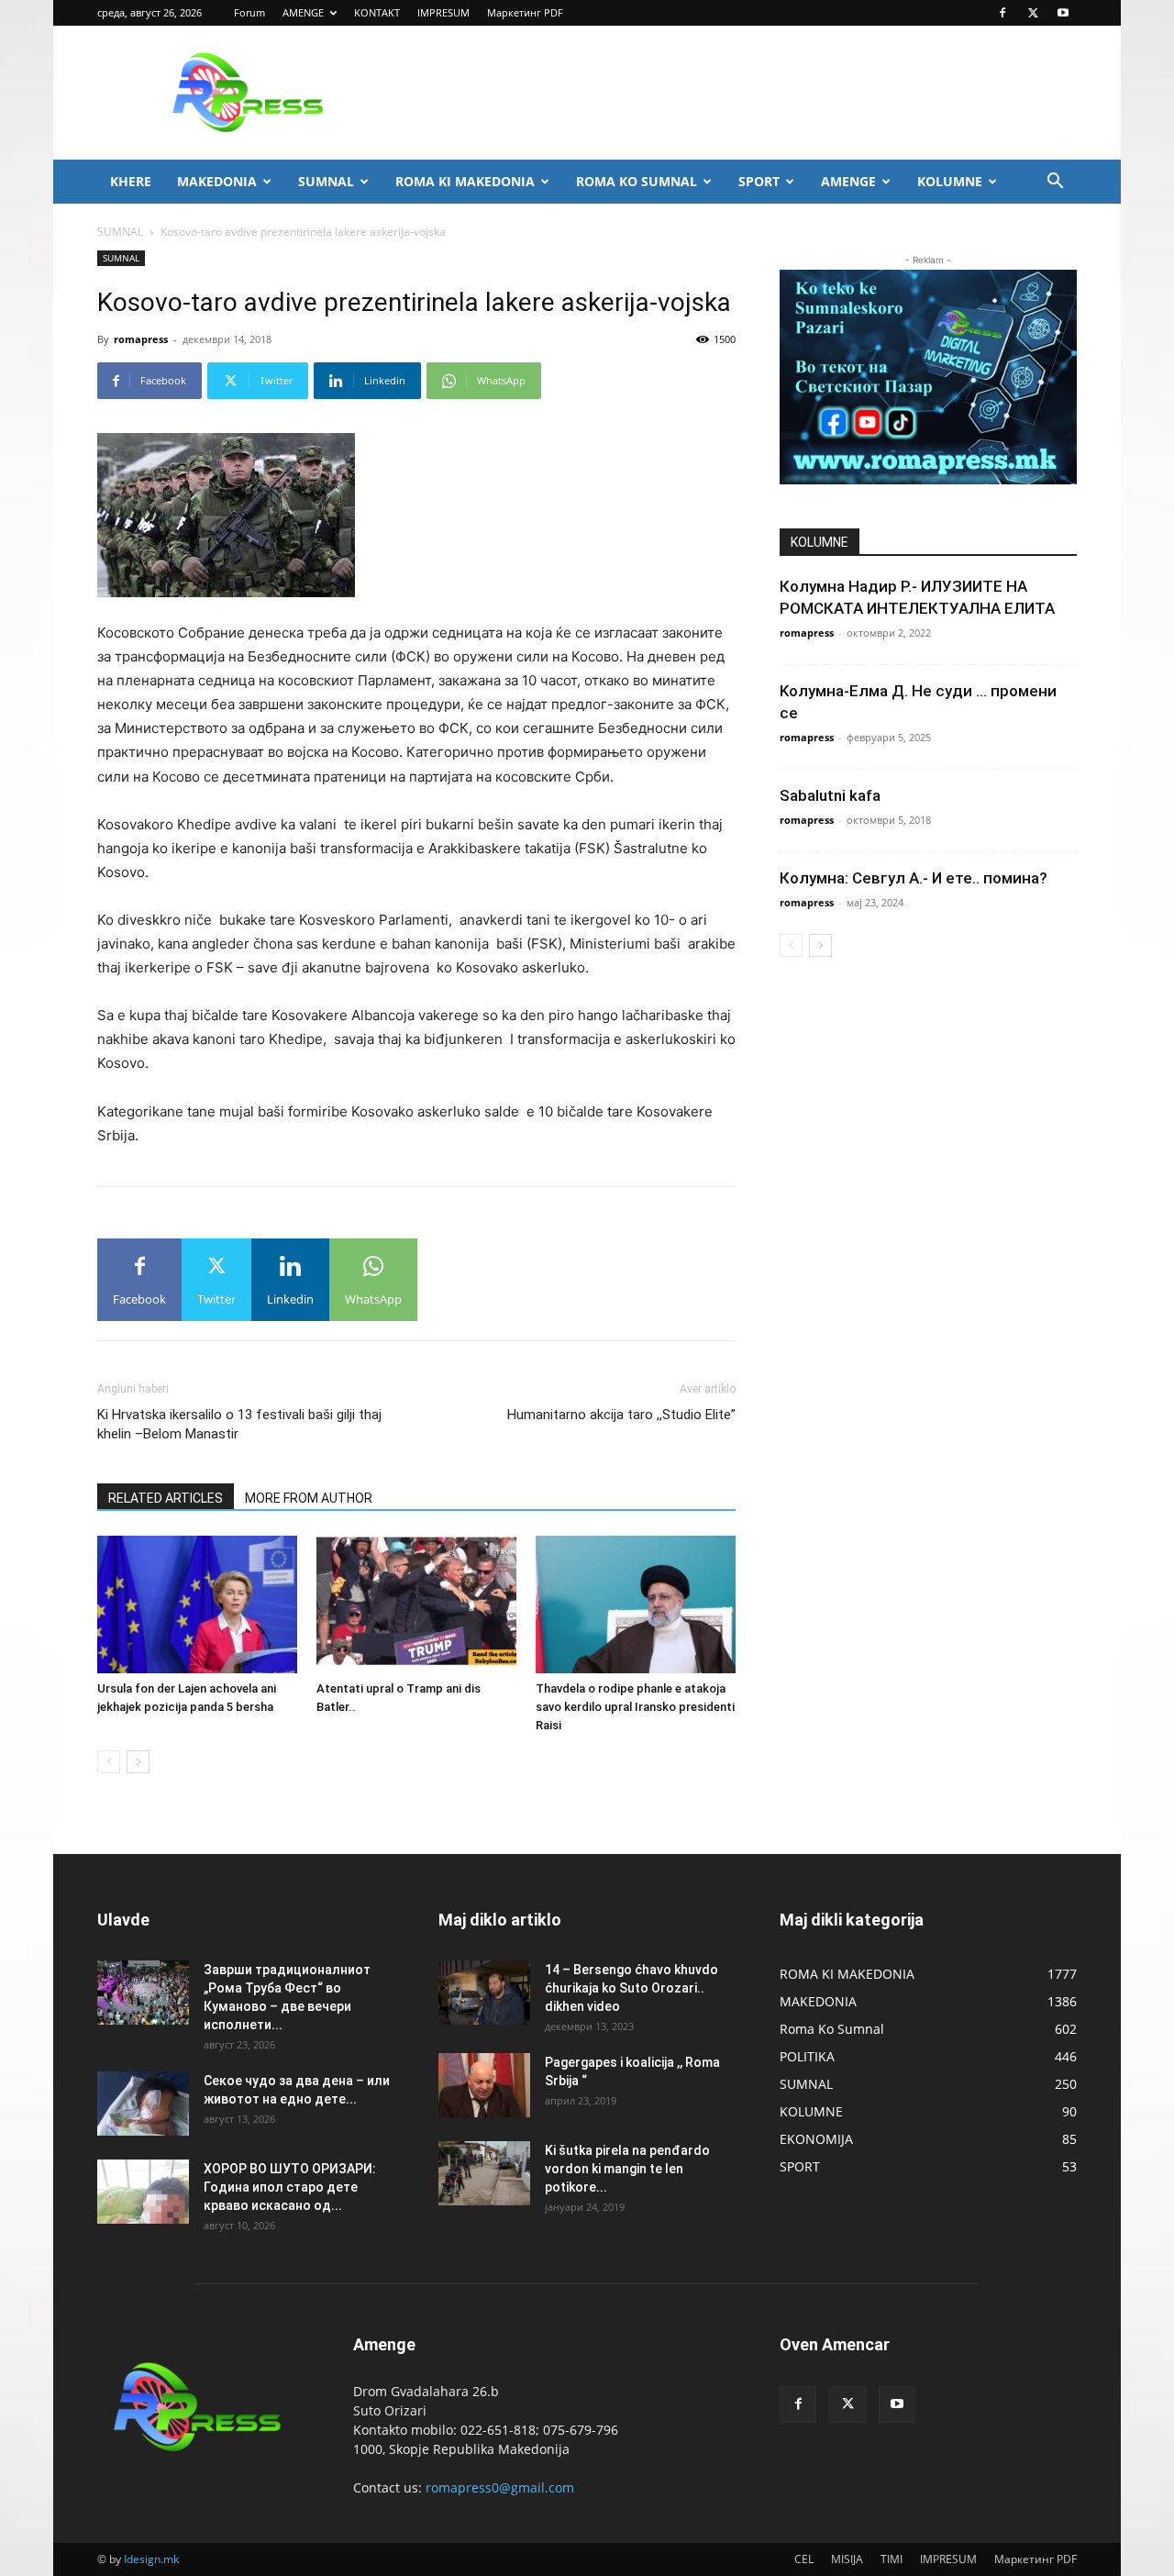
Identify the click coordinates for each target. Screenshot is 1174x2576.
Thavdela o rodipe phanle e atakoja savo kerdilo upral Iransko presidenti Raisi (635, 1707)
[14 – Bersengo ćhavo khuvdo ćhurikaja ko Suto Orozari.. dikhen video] (484, 1993)
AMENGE (303, 12)
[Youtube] (1063, 13)
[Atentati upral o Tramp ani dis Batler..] (416, 1604)
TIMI (892, 2559)
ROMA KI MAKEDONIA (465, 181)
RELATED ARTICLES (166, 1498)
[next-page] (138, 1762)
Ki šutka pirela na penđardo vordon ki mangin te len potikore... (627, 2169)
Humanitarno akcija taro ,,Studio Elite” (621, 1415)
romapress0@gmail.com (500, 2487)
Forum (249, 12)
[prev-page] (109, 1762)
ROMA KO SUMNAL (637, 181)
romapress (141, 339)
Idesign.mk (151, 2559)
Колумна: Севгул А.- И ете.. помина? (914, 878)
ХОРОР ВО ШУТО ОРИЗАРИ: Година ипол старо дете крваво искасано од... (290, 2187)
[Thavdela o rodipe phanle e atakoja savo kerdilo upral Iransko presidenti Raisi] (636, 1604)
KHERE (131, 181)
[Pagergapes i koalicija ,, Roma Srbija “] (484, 2085)
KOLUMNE (950, 181)
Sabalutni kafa (830, 795)
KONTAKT (377, 12)
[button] (1055, 183)
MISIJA (847, 2559)
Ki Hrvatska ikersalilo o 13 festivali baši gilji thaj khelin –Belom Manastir (239, 1424)
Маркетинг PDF (525, 12)
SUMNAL (326, 181)
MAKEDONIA (217, 181)
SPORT (759, 181)
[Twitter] (1033, 13)
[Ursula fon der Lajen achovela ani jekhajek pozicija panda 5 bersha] (197, 1604)
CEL (804, 2559)
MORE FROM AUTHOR (309, 1498)
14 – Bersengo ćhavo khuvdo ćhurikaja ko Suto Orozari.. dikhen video (631, 1988)
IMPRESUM (443, 12)
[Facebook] (1002, 13)
